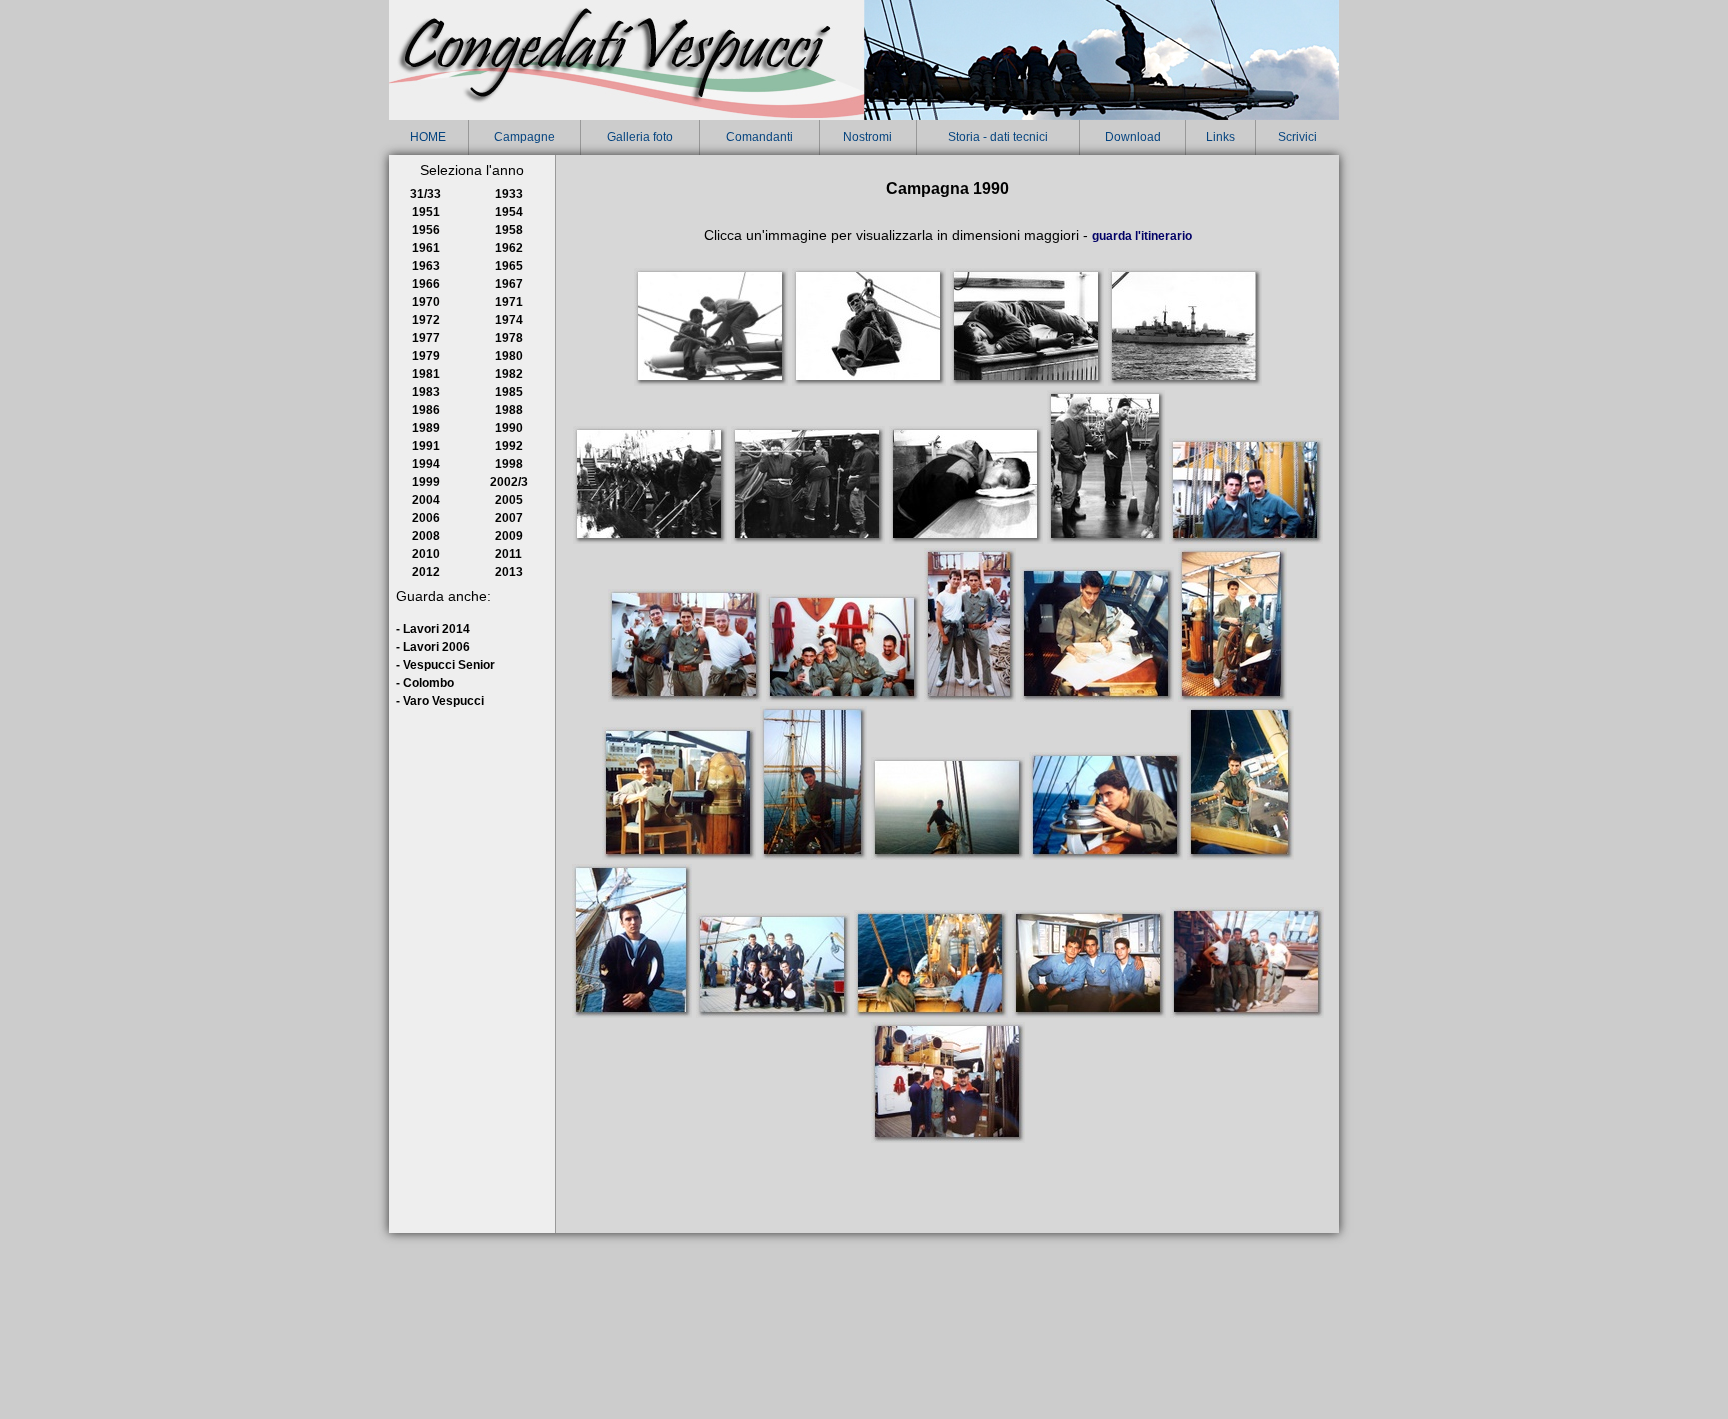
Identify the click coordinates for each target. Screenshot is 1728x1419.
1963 (426, 266)
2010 (426, 554)
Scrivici (1297, 137)
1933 (509, 194)
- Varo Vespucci (440, 701)
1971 (509, 302)
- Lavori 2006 (433, 647)
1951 (426, 212)
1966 (426, 284)
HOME (428, 137)
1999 (426, 482)
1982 (509, 374)
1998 (509, 464)
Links (1220, 137)
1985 (509, 392)
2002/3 (509, 482)
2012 (426, 572)
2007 (509, 518)
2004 (426, 500)
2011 (508, 554)
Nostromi (867, 137)
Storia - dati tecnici (998, 137)
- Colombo (425, 683)
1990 (509, 428)
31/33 (425, 194)
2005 (509, 500)
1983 (426, 392)
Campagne (524, 137)
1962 (509, 248)
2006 (426, 518)
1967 (509, 284)
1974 (509, 320)
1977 (426, 338)
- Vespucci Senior (445, 665)
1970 (426, 302)
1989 (426, 428)
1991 (426, 446)
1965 (509, 266)
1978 (509, 338)
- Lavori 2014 (433, 629)
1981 (426, 374)
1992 (509, 446)
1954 (509, 212)
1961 (426, 248)
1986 (426, 410)
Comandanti (759, 137)
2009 (509, 536)
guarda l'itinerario (1142, 236)
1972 (426, 320)
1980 (509, 356)
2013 (509, 572)
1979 (426, 356)
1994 (426, 464)
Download (1133, 137)
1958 (509, 230)
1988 (509, 410)
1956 (426, 230)
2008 (426, 536)
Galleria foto (640, 137)
